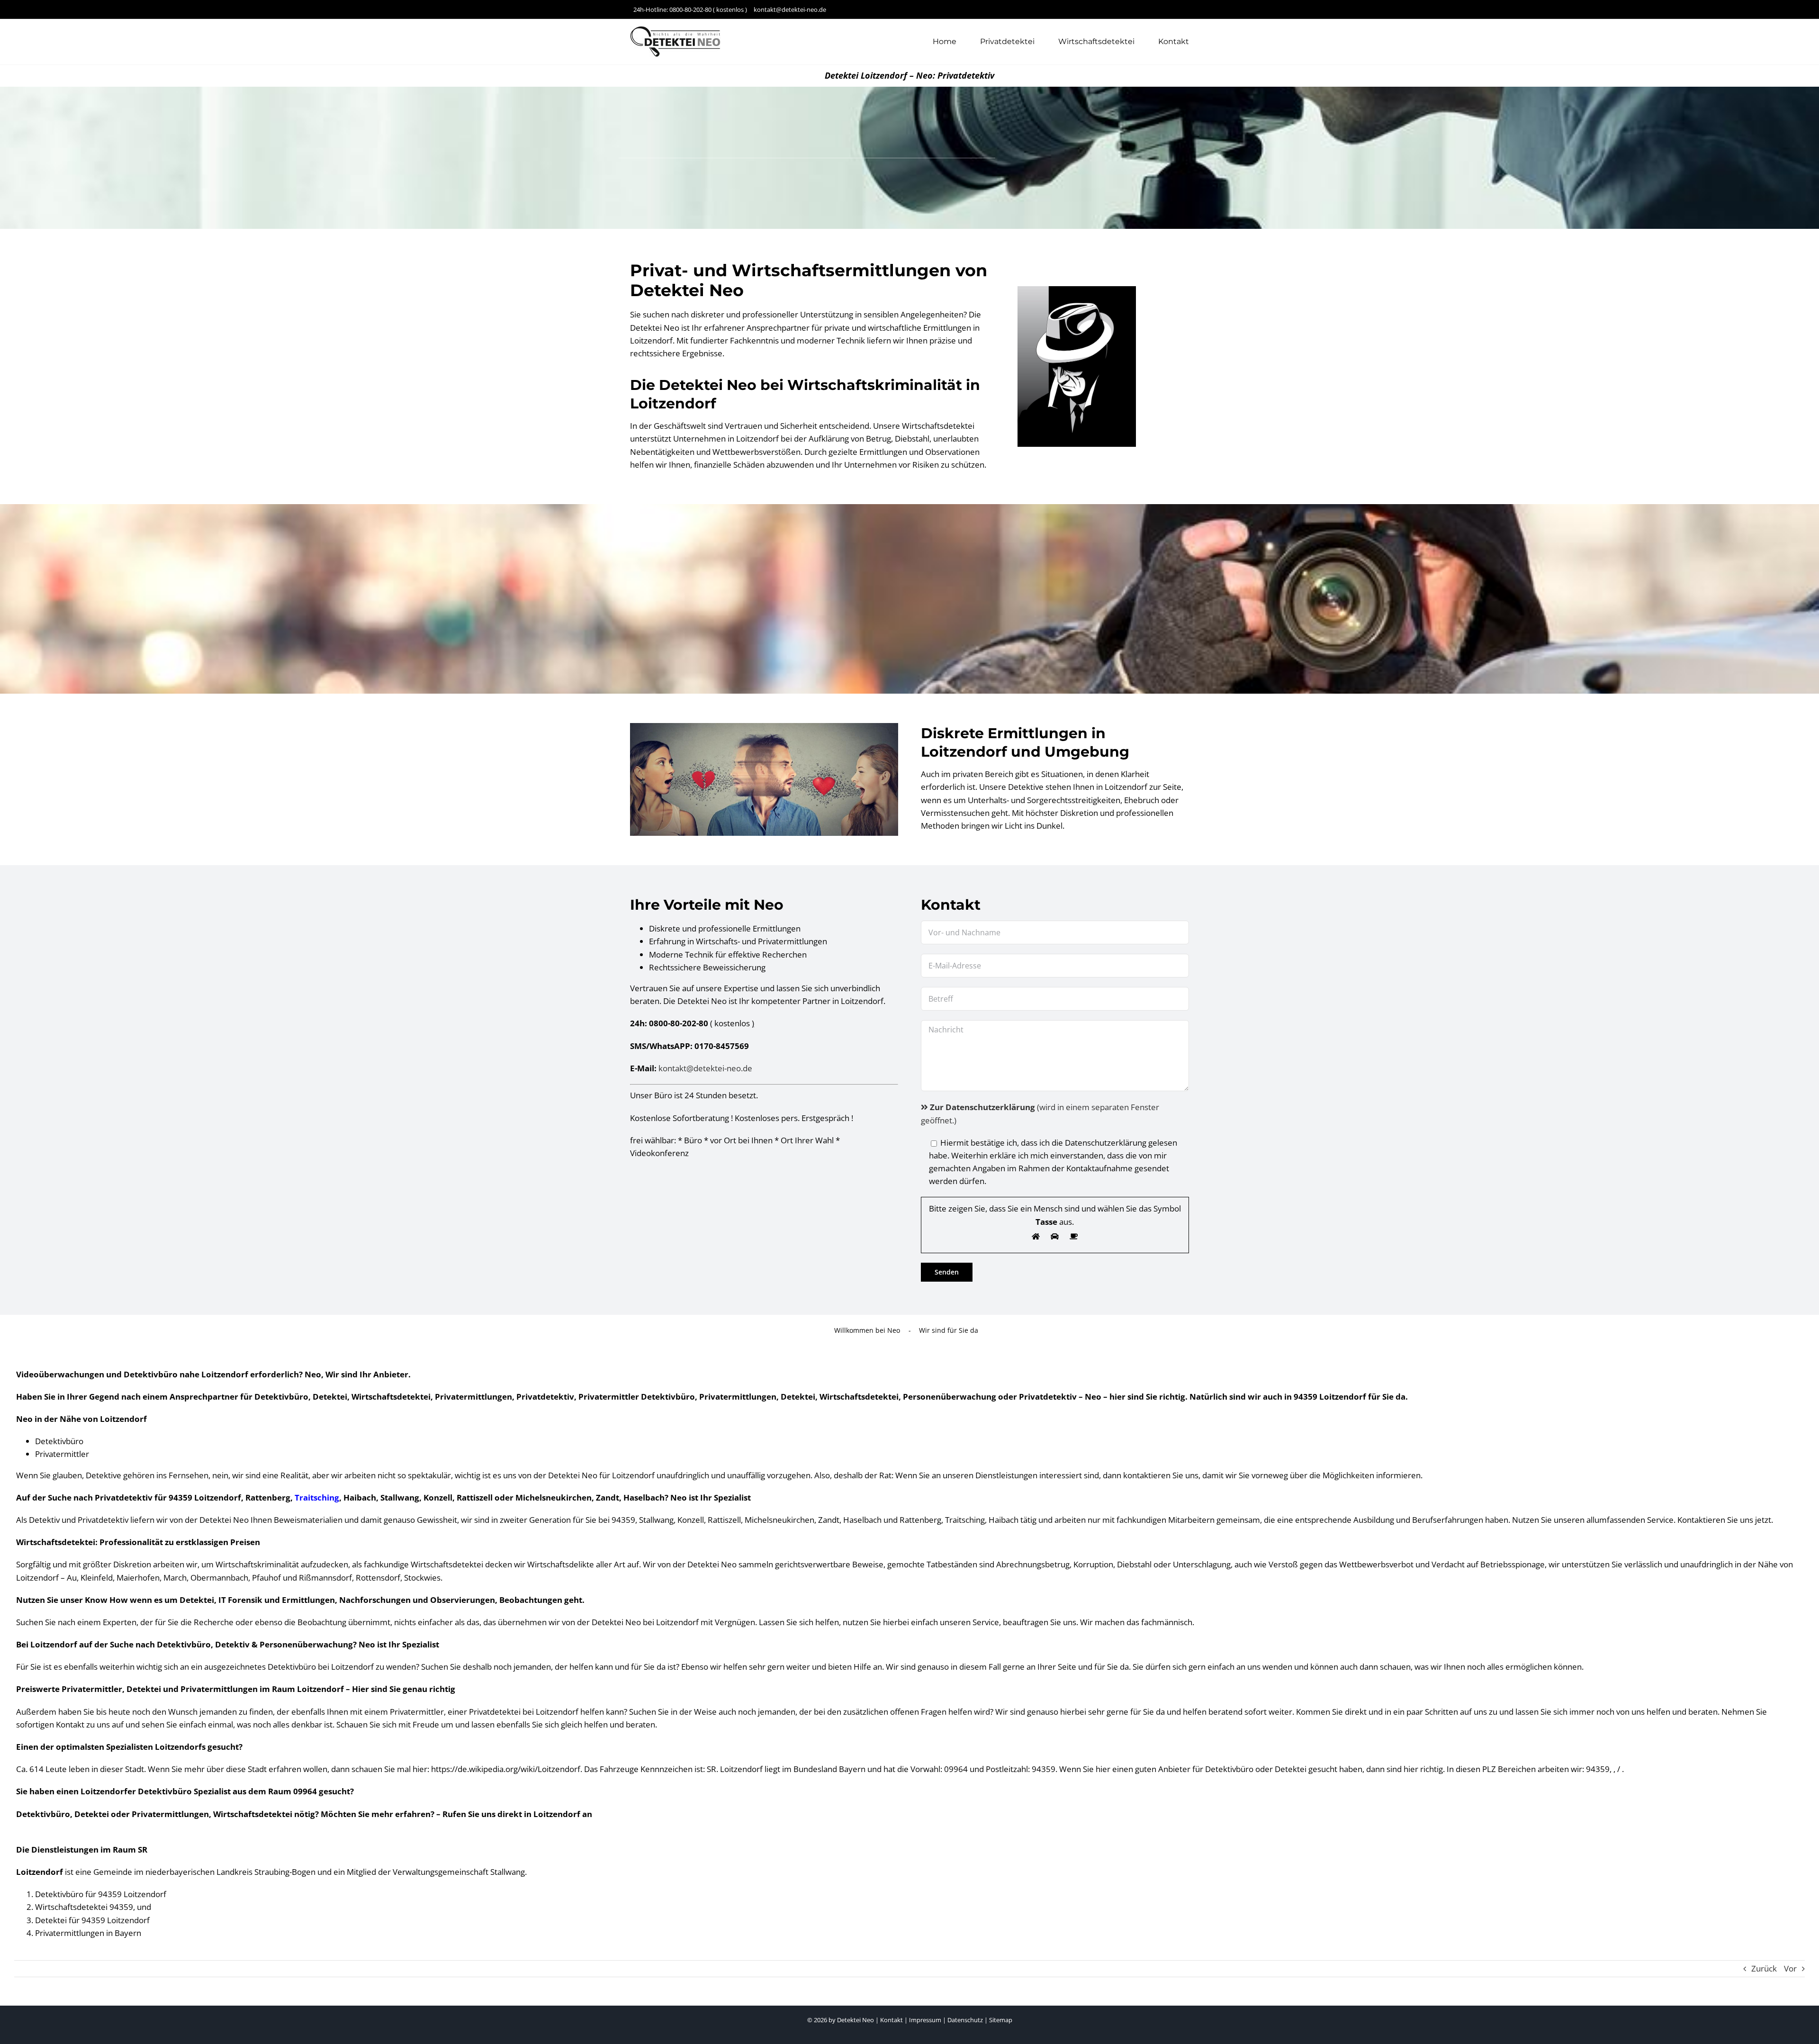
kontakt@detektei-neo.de (705, 1068)
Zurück (1764, 1968)
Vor (1790, 1968)
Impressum (925, 2020)
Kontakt (891, 2020)
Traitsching (317, 1497)
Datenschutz (965, 2020)
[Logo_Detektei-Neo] (677, 30)
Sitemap (1001, 2020)
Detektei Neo (855, 2020)
